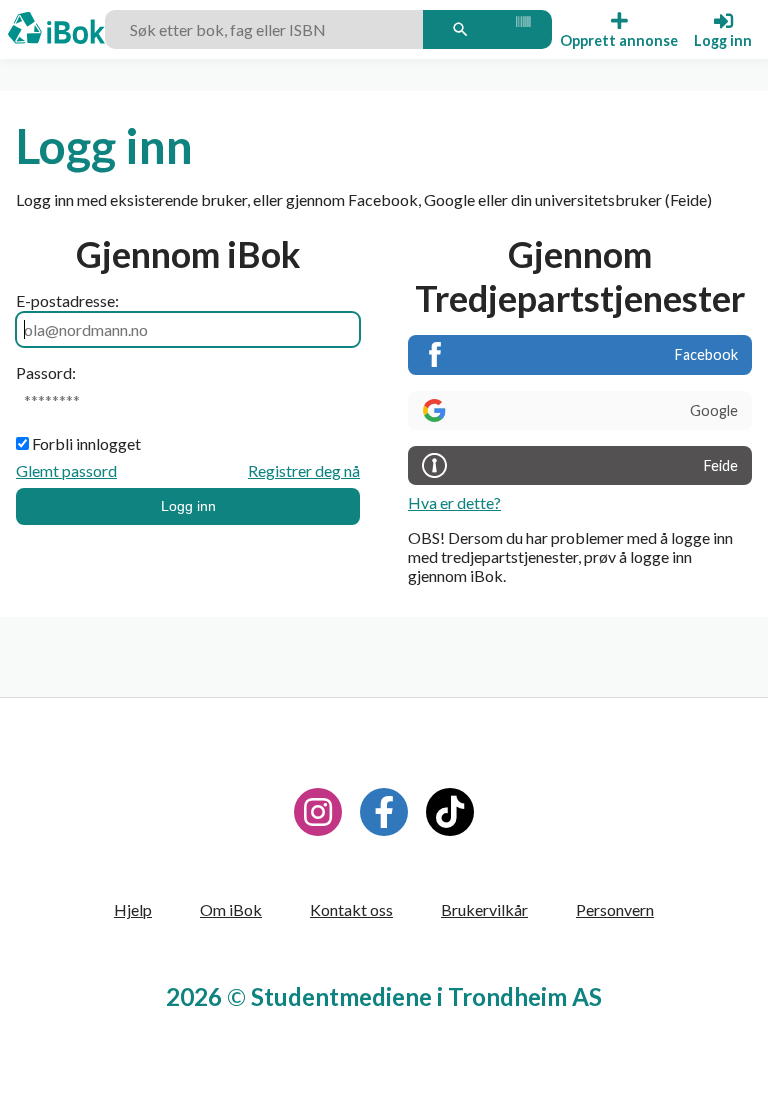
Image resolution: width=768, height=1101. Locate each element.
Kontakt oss (351, 909)
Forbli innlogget (86, 443)
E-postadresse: (67, 300)
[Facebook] (384, 812)
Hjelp (133, 909)
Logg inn (188, 506)
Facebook (706, 354)
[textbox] (266, 29)
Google (714, 410)
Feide (721, 465)
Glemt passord (66, 470)
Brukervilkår (484, 909)
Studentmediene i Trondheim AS (426, 996)
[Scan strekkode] (522, 29)
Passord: (46, 372)
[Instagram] (318, 812)
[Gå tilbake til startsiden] (56, 30)
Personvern (615, 909)
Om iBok (231, 909)
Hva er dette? (454, 502)
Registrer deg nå (304, 470)
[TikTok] (450, 812)
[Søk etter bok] (460, 29)
